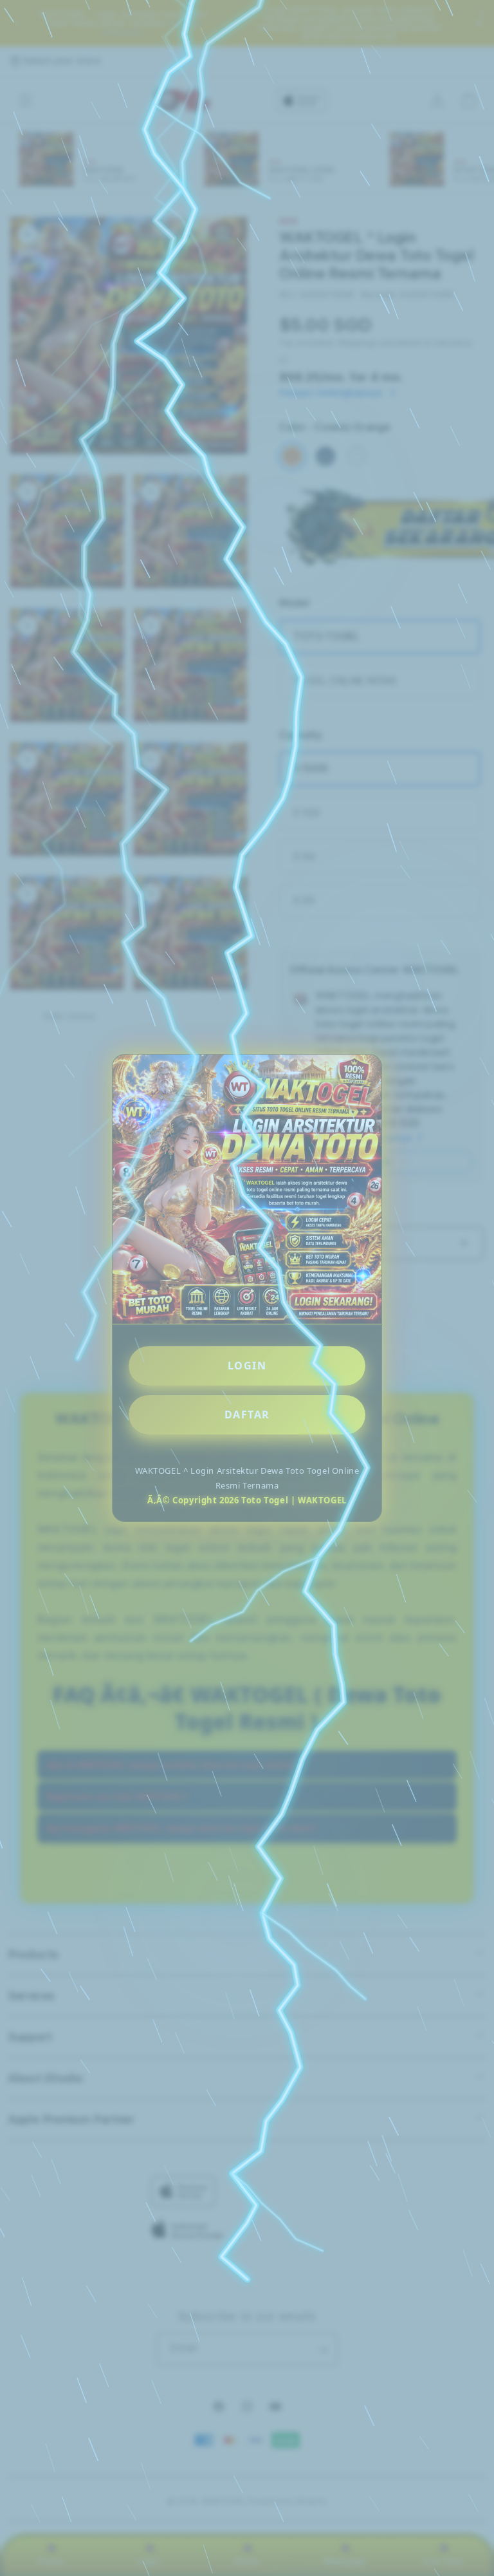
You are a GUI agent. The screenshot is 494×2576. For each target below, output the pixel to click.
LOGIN (247, 1366)
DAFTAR (247, 1415)
